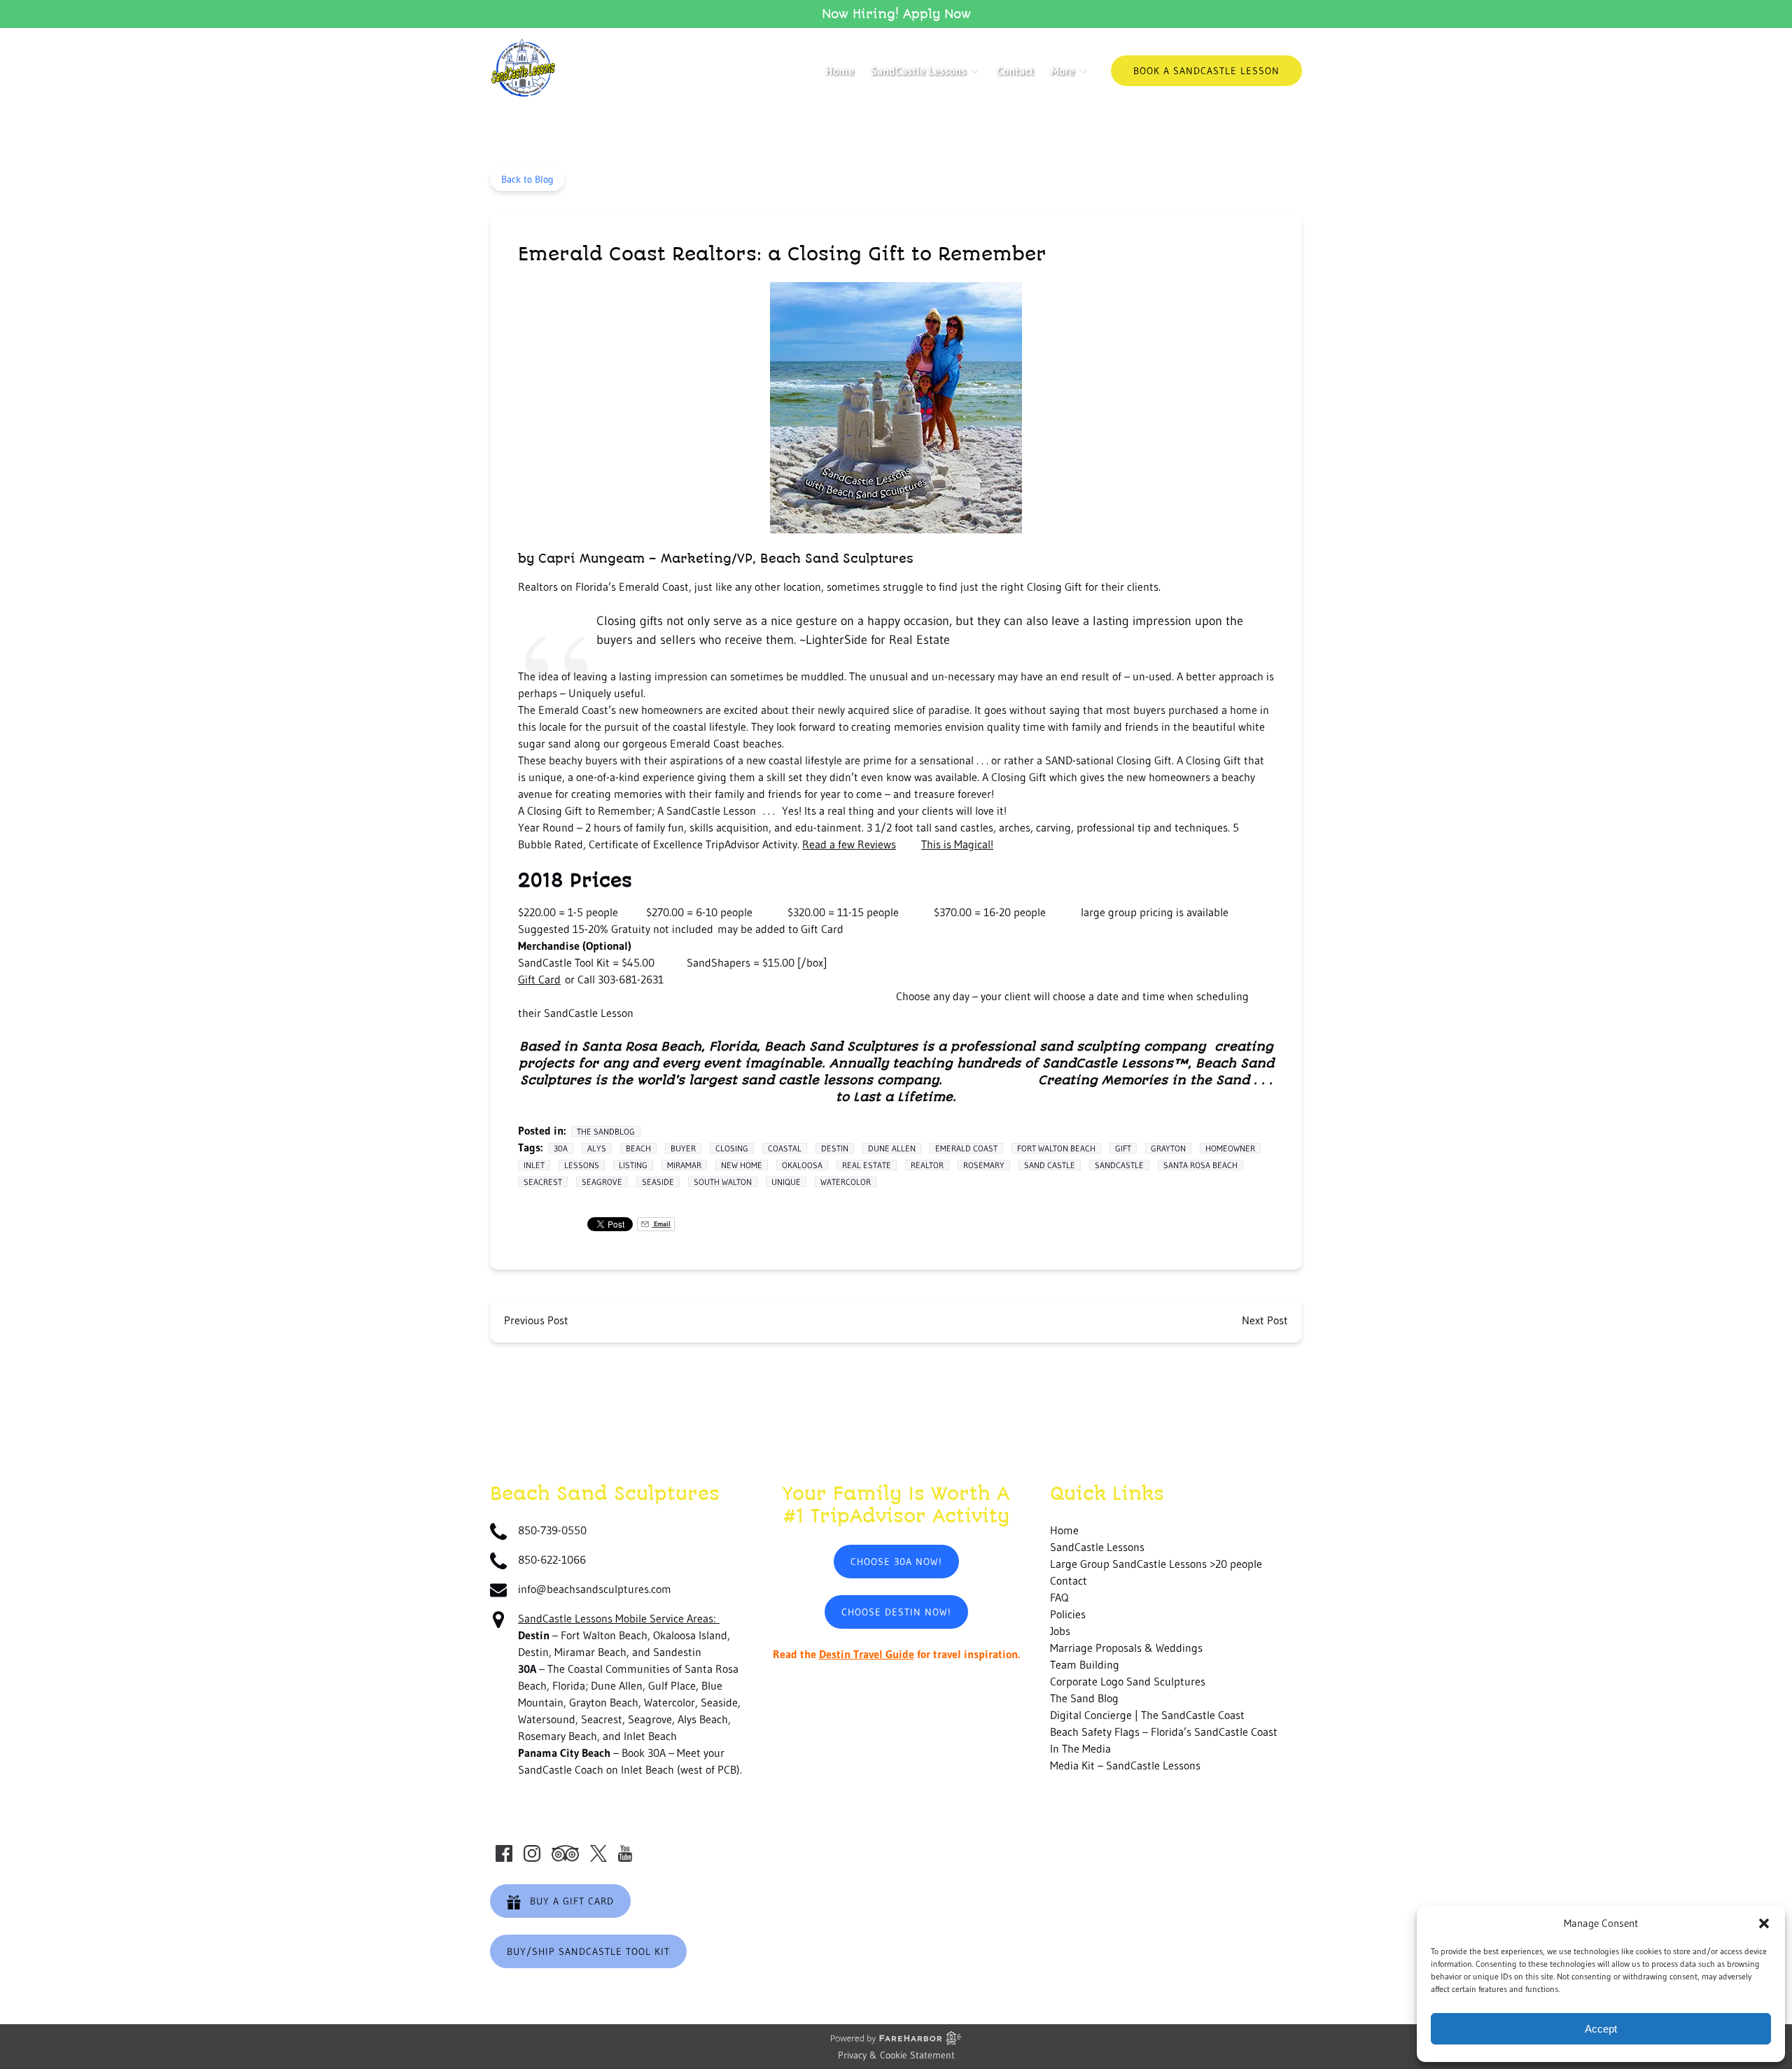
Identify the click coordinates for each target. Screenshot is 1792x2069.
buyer (683, 1148)
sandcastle (1119, 1165)
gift (1123, 1148)
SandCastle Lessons (1097, 1547)
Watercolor (846, 1182)
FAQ (1059, 1597)
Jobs (1060, 1631)
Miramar (684, 1165)
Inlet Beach (647, 1769)
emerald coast (966, 1148)
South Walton (723, 1182)
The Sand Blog (1084, 1698)
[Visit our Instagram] (532, 1853)
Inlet (534, 1165)
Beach (638, 1148)
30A (561, 1148)
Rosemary (984, 1165)
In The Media (1080, 1748)
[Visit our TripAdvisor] (565, 1853)
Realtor (927, 1165)
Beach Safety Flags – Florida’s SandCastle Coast (1164, 1732)
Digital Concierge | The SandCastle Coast (1147, 1715)
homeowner (1230, 1148)
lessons (582, 1165)
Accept (1601, 2029)
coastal (785, 1148)
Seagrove (602, 1182)
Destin (835, 1148)
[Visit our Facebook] (504, 1853)
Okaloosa (802, 1165)
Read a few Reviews (849, 844)
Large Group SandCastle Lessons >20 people (1156, 1564)
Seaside (658, 1182)
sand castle (1050, 1165)
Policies (1068, 1614)
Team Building (1085, 1664)
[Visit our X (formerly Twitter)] (598, 1853)
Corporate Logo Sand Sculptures (1128, 1681)
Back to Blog (527, 179)
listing (633, 1165)
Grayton (1168, 1148)
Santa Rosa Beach (1200, 1165)
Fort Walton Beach (1056, 1148)
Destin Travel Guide (867, 1654)
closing (732, 1148)
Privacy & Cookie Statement (896, 2055)
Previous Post (536, 1320)
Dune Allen (892, 1148)
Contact (1015, 71)
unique (786, 1182)
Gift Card (539, 979)
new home (742, 1165)
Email (661, 1224)
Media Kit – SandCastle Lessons (1125, 1765)
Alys (597, 1148)
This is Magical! (957, 844)
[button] (1764, 1923)
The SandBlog (606, 1131)
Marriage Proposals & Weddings (1126, 1648)
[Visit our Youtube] (625, 1853)
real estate (867, 1165)
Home (840, 71)
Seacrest (543, 1182)
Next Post (1265, 1320)
